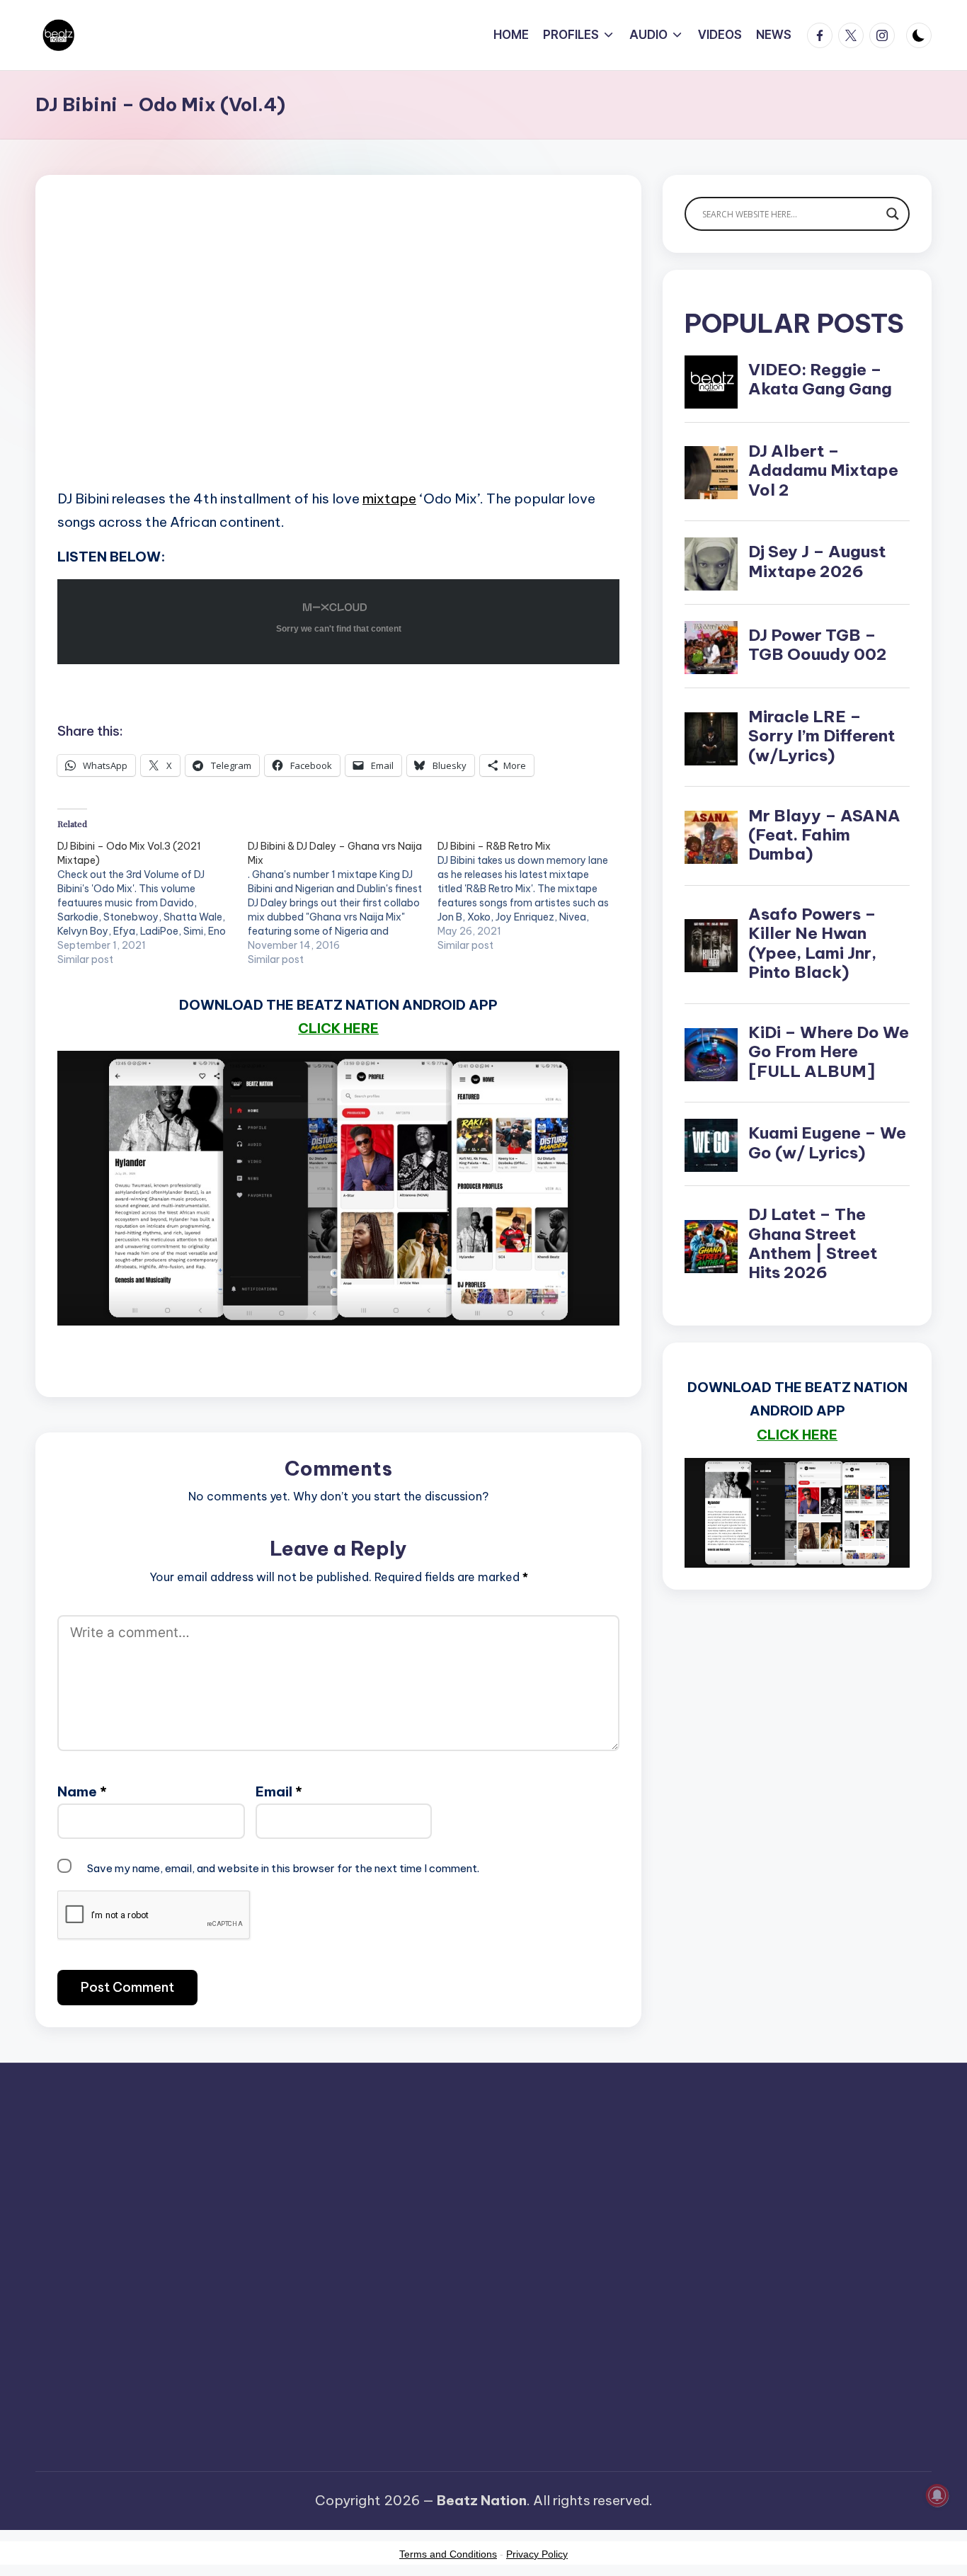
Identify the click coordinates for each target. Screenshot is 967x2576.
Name (82, 1791)
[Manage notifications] (937, 2495)
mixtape (389, 498)
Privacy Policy (537, 2554)
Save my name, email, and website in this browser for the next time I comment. (283, 1868)
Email (279, 1791)
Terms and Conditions (448, 2554)
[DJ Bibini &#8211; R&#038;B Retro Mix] (533, 896)
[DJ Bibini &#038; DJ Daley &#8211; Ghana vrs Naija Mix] (343, 903)
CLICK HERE (338, 1028)
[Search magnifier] (893, 214)
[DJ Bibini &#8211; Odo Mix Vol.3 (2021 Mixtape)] (153, 903)
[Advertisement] (338, 354)
